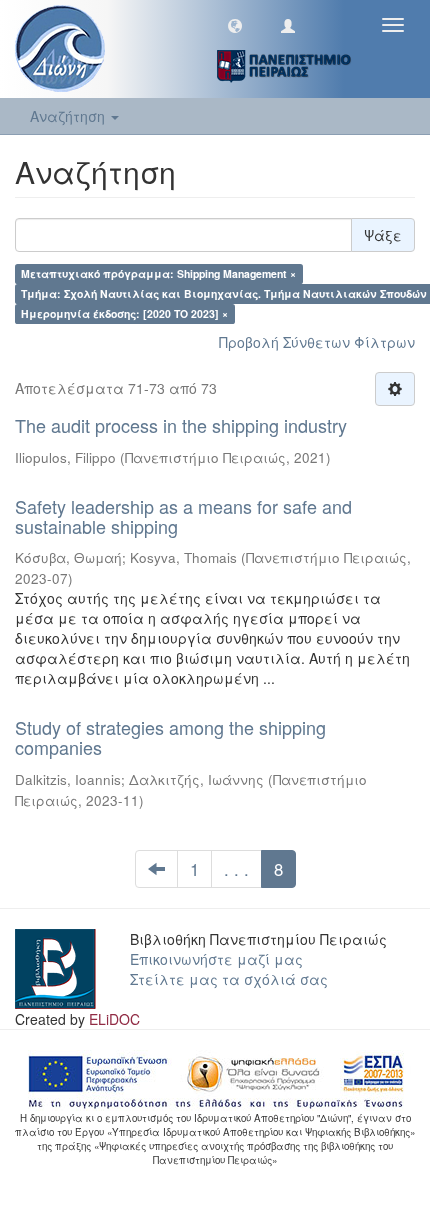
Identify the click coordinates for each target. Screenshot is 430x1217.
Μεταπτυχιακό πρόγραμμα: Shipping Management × (158, 273)
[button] (235, 25)
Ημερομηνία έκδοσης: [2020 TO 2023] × (124, 313)
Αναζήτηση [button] (69, 116)
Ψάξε (383, 235)
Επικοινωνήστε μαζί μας (216, 959)
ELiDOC (114, 1019)
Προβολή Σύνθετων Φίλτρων (317, 342)
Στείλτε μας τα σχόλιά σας (229, 979)
